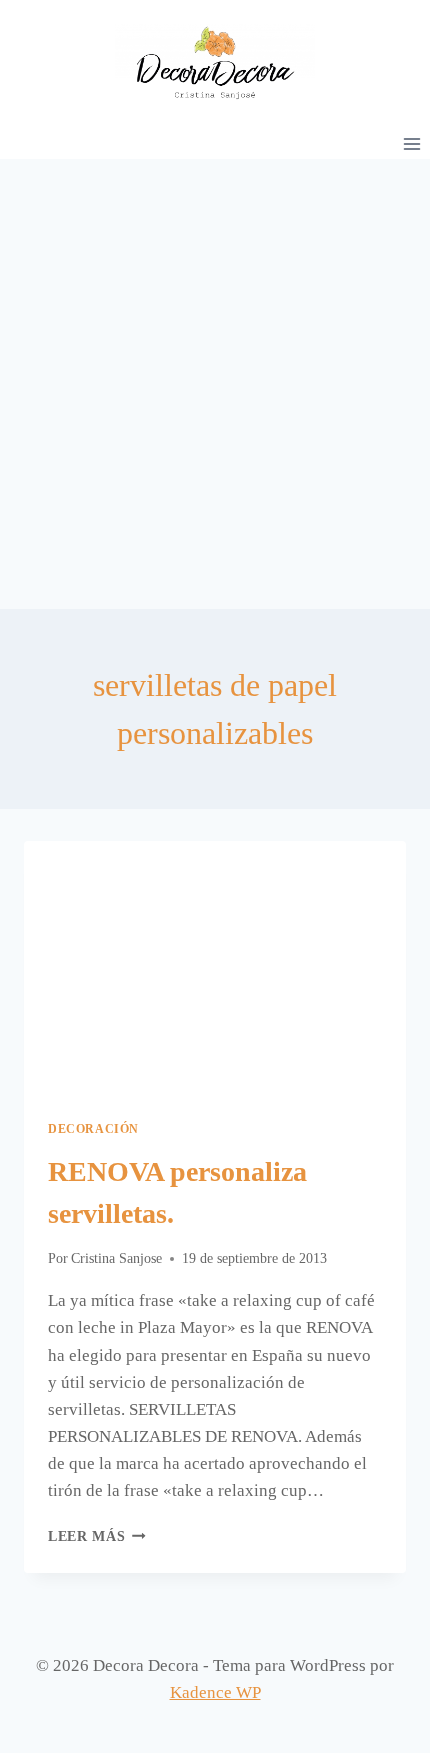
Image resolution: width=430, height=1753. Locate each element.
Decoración (93, 1129)
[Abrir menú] (411, 143)
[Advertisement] (215, 384)
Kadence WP (215, 1692)
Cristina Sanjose (116, 1258)
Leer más (97, 1536)
